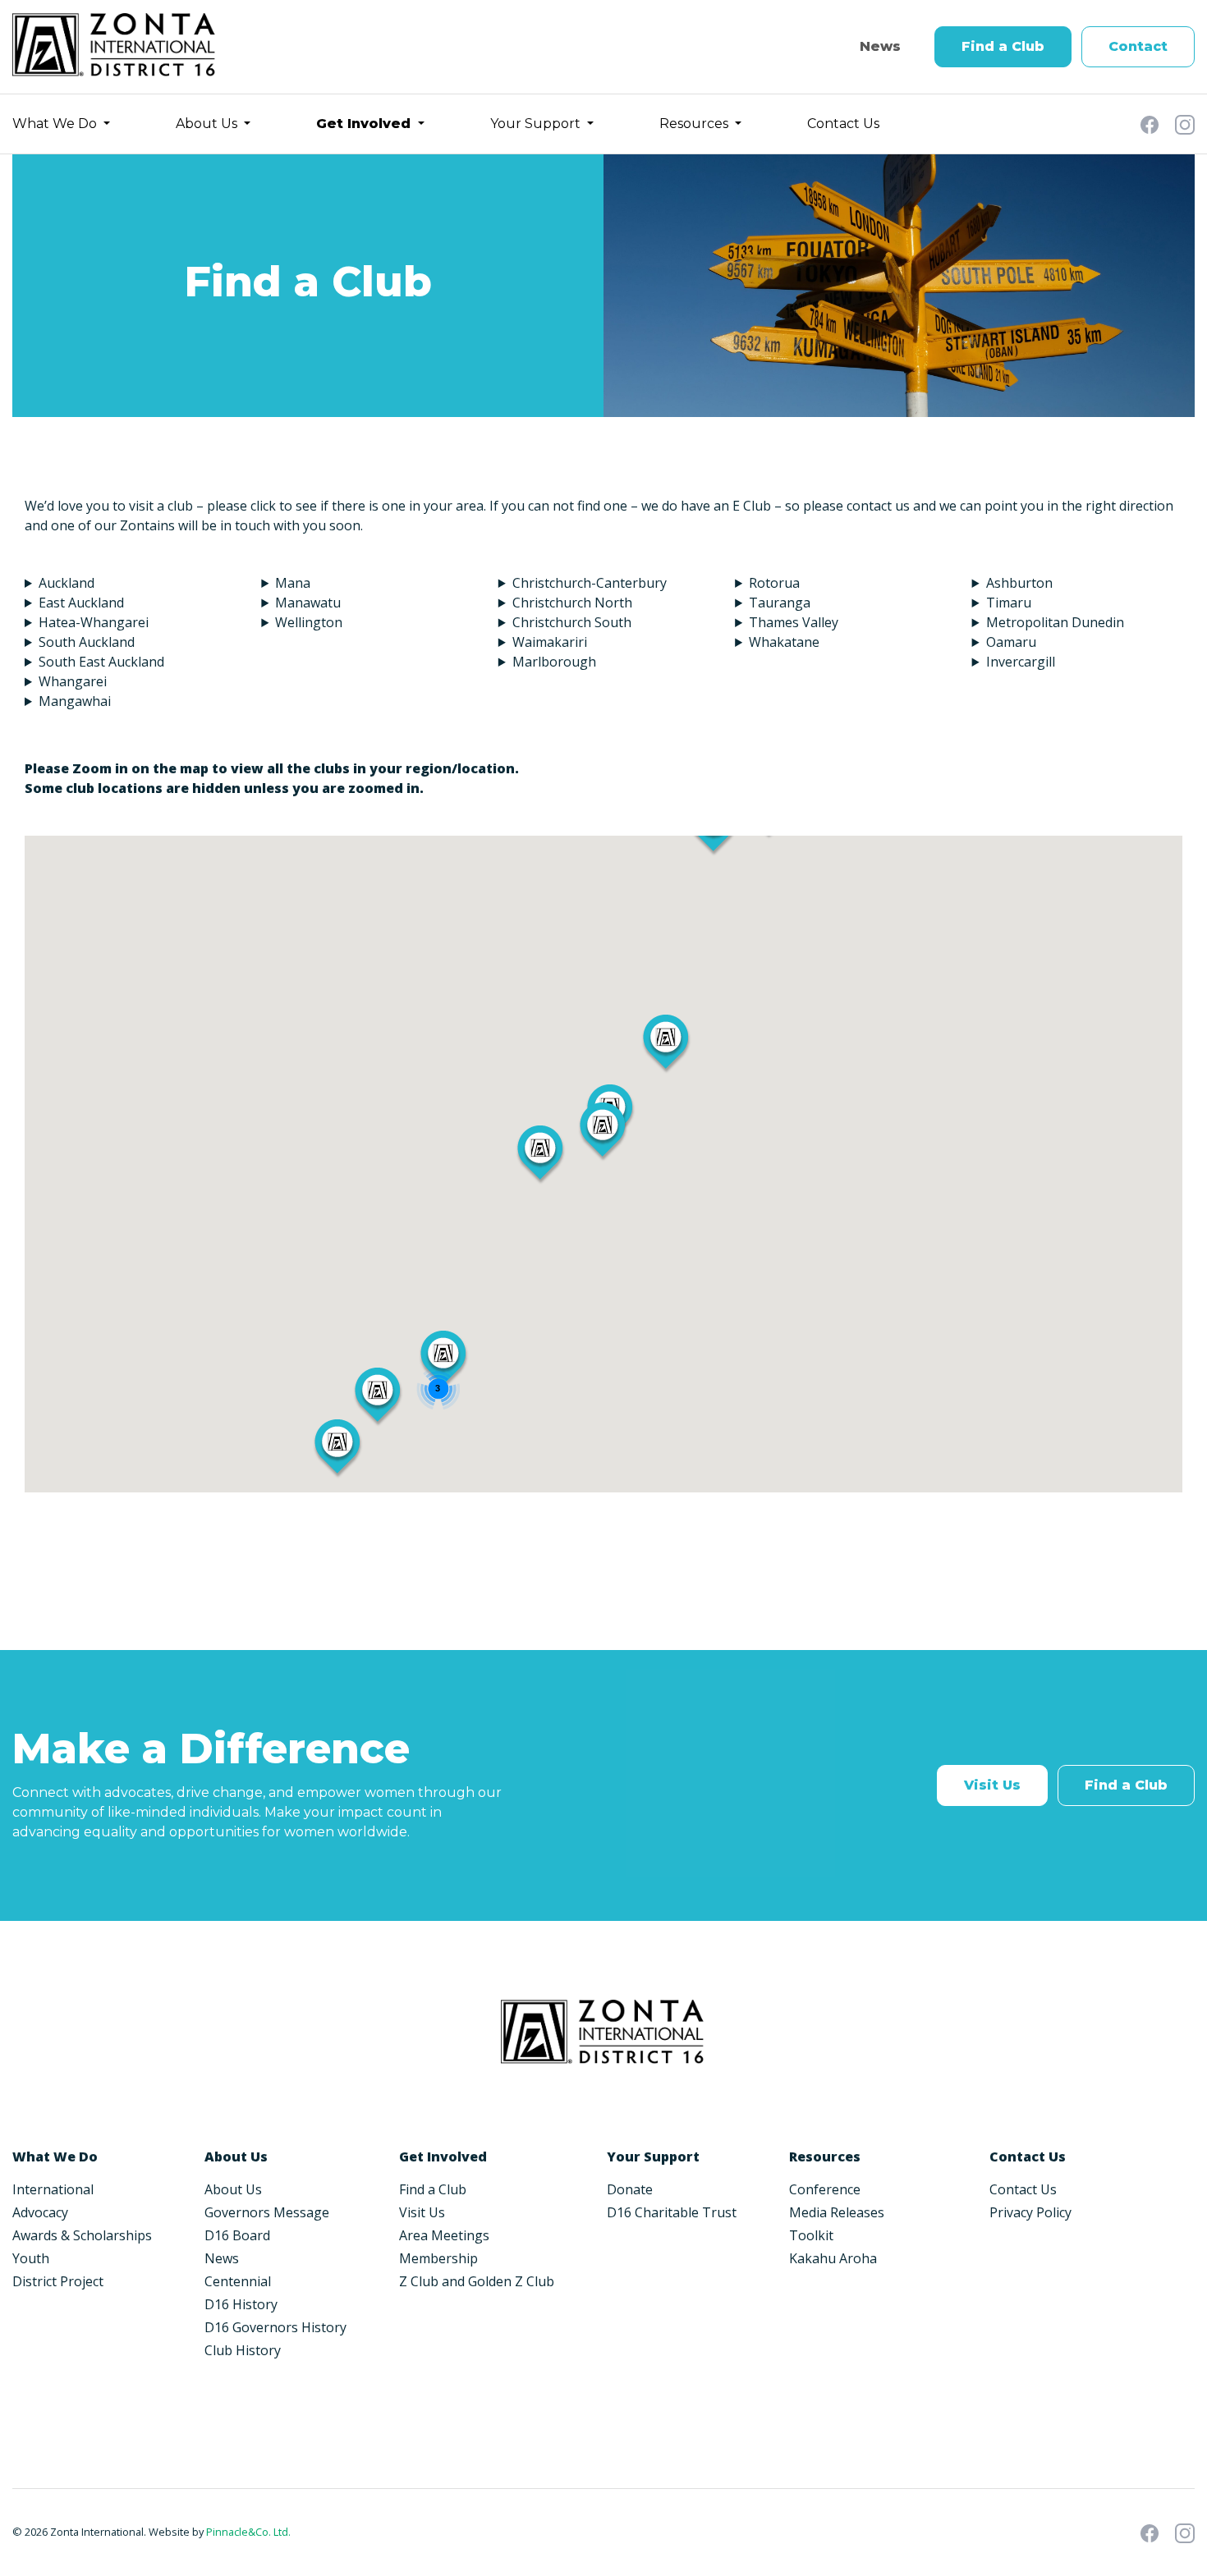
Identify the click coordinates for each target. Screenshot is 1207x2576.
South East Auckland (101, 662)
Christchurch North (572, 603)
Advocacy (40, 2212)
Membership (438, 2258)
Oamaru (1011, 642)
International (53, 2189)
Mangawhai (75, 701)
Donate (630, 2189)
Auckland (67, 583)
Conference (825, 2189)
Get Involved (365, 124)
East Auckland (81, 603)
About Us (208, 124)
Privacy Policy (1030, 2212)
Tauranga (780, 603)
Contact (1138, 46)
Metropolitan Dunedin (1055, 622)
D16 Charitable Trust (672, 2212)
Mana (293, 583)
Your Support (537, 124)
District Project (58, 2281)
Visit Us (992, 1785)
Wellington (309, 622)
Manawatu (308, 603)
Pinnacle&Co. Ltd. (248, 2532)
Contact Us (843, 124)
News (880, 46)
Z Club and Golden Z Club (477, 2281)
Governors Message (267, 2212)
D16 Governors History (275, 2327)
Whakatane (784, 642)
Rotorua (774, 583)
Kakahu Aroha (833, 2258)
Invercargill (1021, 662)
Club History (243, 2350)
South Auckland (87, 642)
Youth (31, 2258)
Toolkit (811, 2235)
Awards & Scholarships (82, 2235)
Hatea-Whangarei (94, 622)
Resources (695, 124)
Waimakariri (551, 642)
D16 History (241, 2304)
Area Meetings (444, 2235)
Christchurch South (572, 622)
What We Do (56, 124)
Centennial (238, 2281)
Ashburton (1019, 583)
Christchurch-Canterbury (590, 583)
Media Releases (837, 2212)
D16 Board (237, 2235)
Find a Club (1003, 46)
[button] (603, 1132)
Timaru (1009, 603)
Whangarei (73, 681)
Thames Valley (794, 622)
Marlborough (554, 662)
